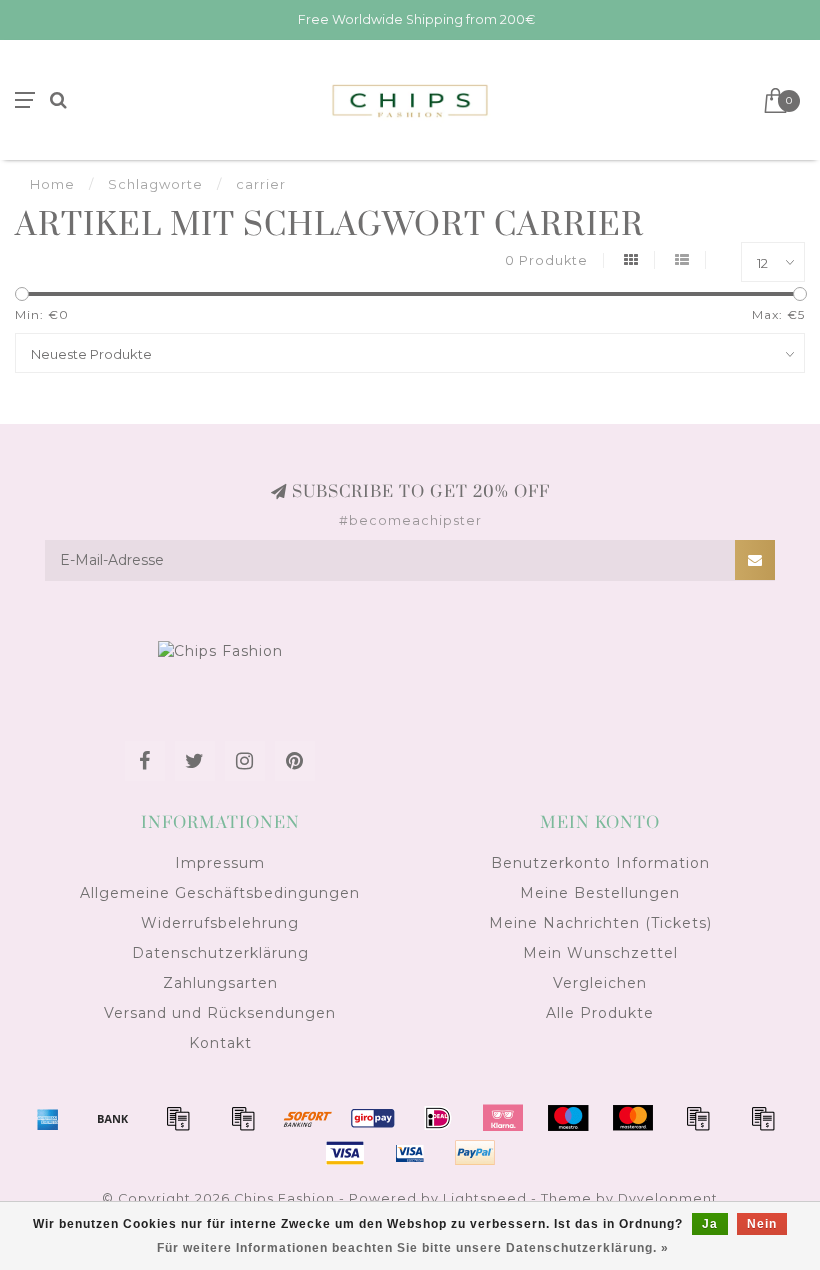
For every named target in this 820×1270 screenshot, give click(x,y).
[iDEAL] (438, 1118)
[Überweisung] (113, 1118)
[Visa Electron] (410, 1153)
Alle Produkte (600, 1013)
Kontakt (220, 1043)
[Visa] (345, 1153)
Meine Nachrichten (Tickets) (600, 923)
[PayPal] (698, 1118)
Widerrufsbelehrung (220, 923)
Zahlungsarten (220, 983)
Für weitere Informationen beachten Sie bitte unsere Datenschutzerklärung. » (413, 1248)
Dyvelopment (668, 1198)
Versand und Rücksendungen (220, 1013)
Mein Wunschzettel (600, 953)
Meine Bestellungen (600, 893)
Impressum (220, 863)
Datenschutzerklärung (220, 953)
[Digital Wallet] (243, 1118)
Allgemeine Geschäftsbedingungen (220, 893)
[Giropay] (373, 1118)
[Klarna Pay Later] (503, 1118)
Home (52, 184)
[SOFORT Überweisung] (308, 1118)
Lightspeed (485, 1198)
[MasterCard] (633, 1118)
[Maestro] (568, 1118)
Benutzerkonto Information (600, 863)
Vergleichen (600, 983)
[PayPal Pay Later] (763, 1118)
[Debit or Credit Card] (178, 1118)
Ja (710, 1224)
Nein (762, 1224)
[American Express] (48, 1118)
